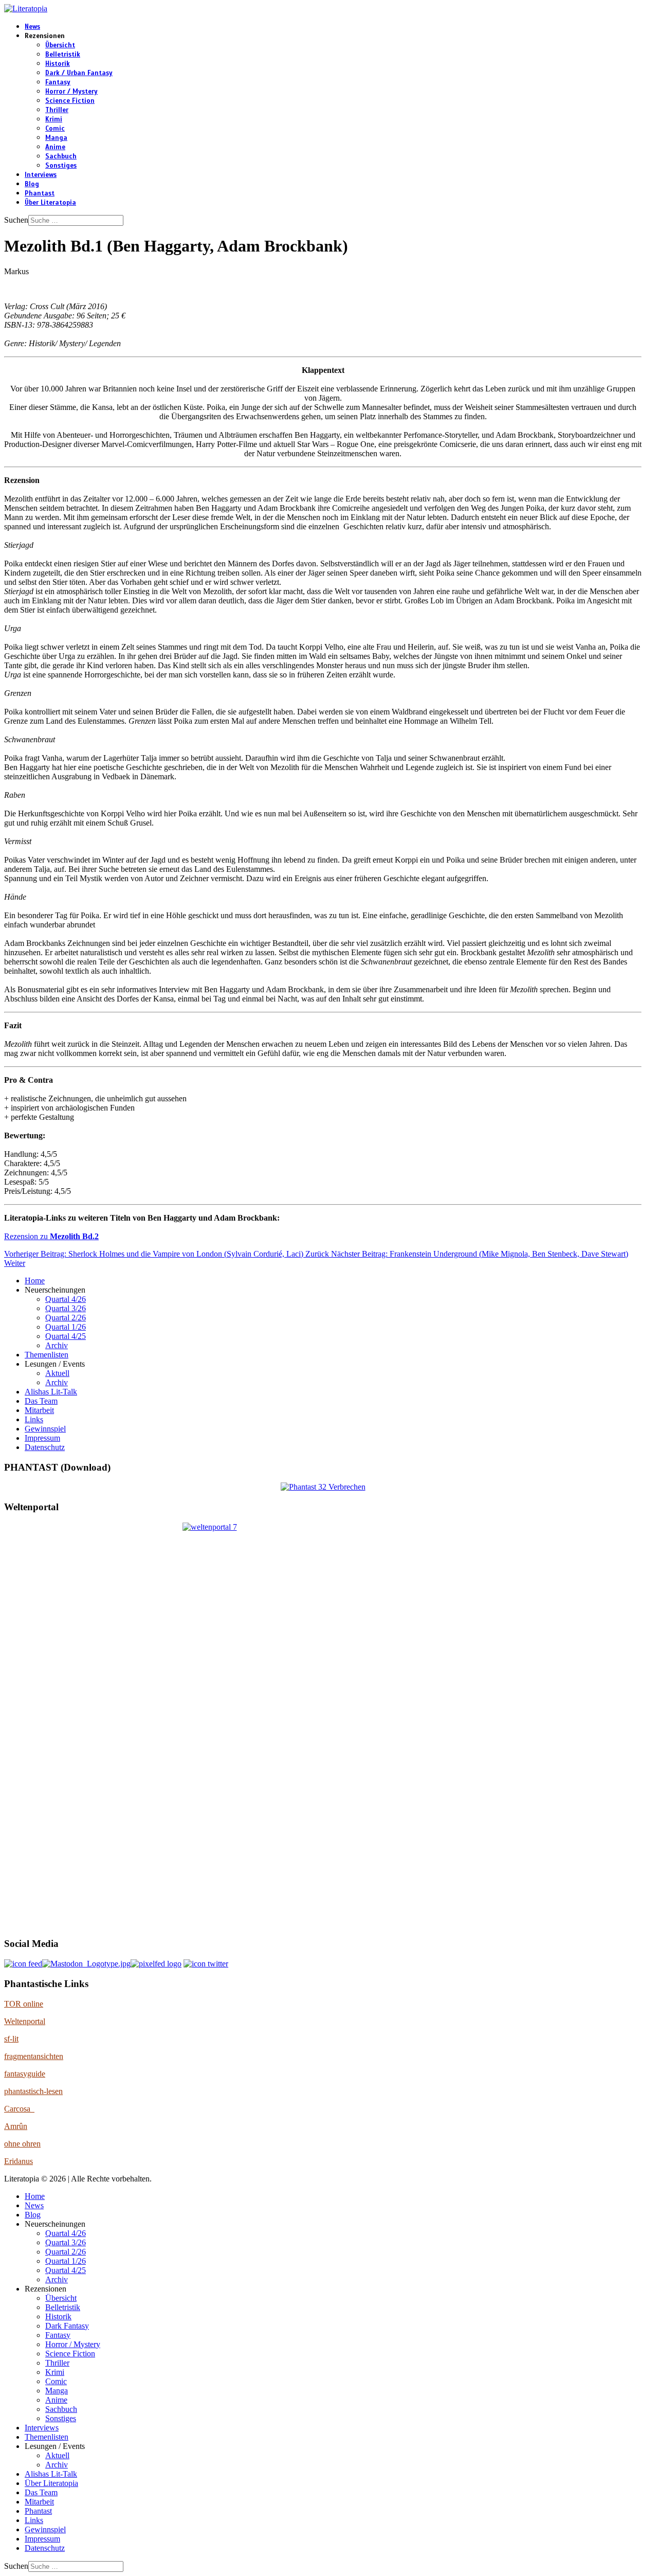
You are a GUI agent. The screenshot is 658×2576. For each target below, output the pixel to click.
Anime (55, 147)
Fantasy (58, 82)
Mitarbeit (39, 1410)
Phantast (40, 193)
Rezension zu (51, 1236)
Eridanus (19, 2161)
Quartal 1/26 (66, 1327)
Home (35, 1281)
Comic (55, 129)
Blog (32, 184)
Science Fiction (70, 101)
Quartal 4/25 (66, 1336)
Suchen (16, 220)
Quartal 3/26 (66, 1308)
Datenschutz (45, 1447)
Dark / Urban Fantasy (79, 73)
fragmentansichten (34, 2056)
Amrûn (16, 2126)
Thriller (57, 110)
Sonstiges (61, 166)
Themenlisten (47, 1355)
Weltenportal (25, 2021)
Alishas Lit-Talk (51, 1392)
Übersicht (60, 45)
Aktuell (57, 1373)
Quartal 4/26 (66, 1299)
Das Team (41, 1401)
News (32, 27)
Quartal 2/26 (66, 1318)
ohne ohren (22, 2144)
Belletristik (63, 55)
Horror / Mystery (71, 92)
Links (34, 1419)
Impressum (42, 1438)
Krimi (54, 119)
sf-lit (11, 2039)
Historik (58, 64)
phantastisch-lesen (33, 2091)
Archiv (57, 1345)
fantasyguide (25, 2074)
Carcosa (19, 2109)
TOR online (24, 2004)
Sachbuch (61, 156)
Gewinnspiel (45, 1429)
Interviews (41, 175)
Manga (56, 138)
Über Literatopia (50, 203)
